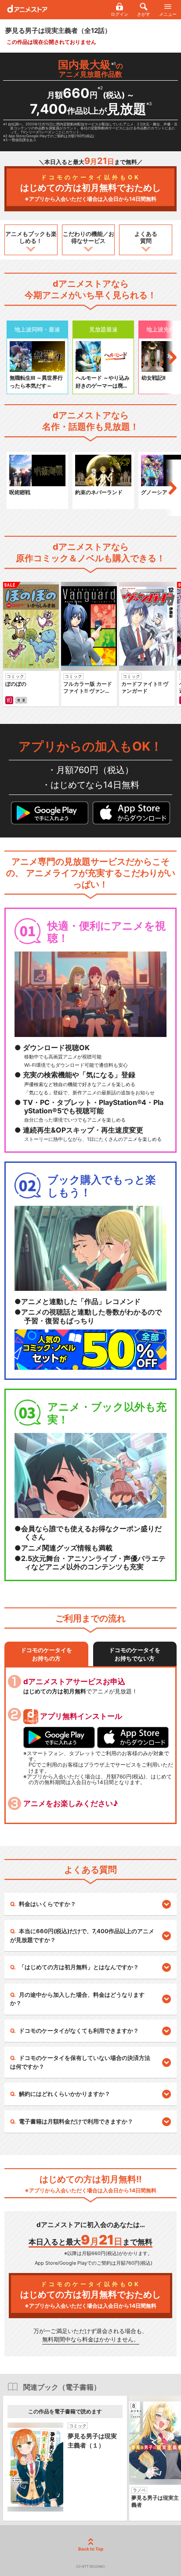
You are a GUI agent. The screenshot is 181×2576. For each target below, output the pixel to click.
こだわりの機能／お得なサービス (89, 237)
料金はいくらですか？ (47, 1904)
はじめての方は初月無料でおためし (90, 188)
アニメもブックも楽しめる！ (31, 237)
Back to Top (91, 2549)
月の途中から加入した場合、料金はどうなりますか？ (77, 1999)
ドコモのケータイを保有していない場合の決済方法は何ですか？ (80, 2062)
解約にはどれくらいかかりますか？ (65, 2094)
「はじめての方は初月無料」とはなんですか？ (79, 1967)
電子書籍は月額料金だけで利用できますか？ (76, 2121)
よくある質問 (146, 237)
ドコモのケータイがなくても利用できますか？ (79, 2031)
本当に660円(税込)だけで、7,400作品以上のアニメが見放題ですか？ (82, 1935)
